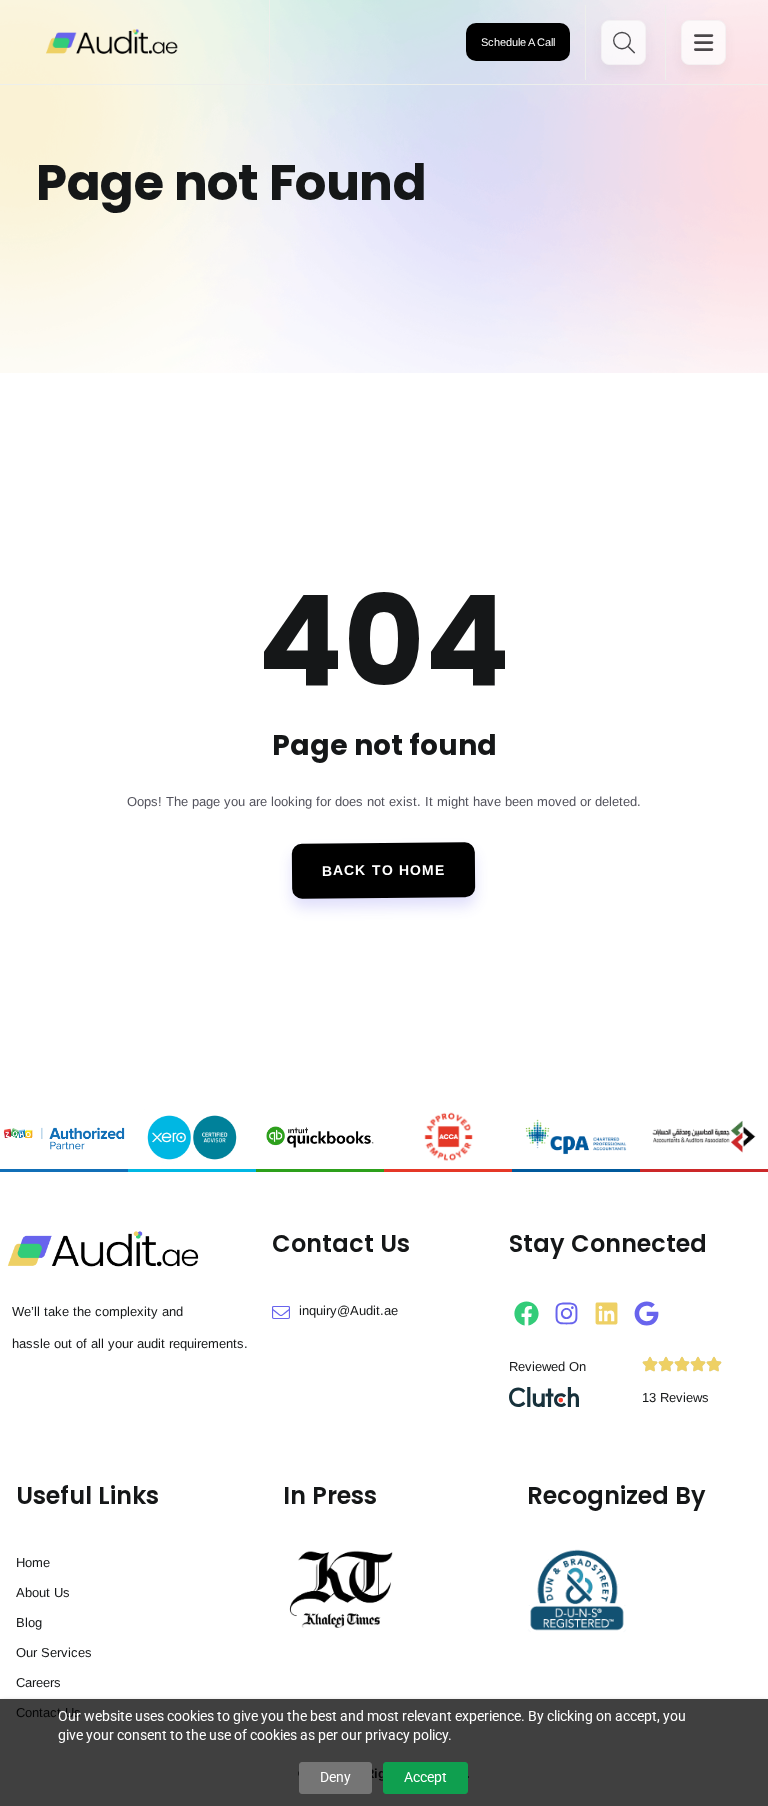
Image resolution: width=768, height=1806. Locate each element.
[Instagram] (566, 1313)
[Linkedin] (606, 1313)
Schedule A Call (518, 42)
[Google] (646, 1313)
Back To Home (384, 870)
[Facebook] (526, 1313)
